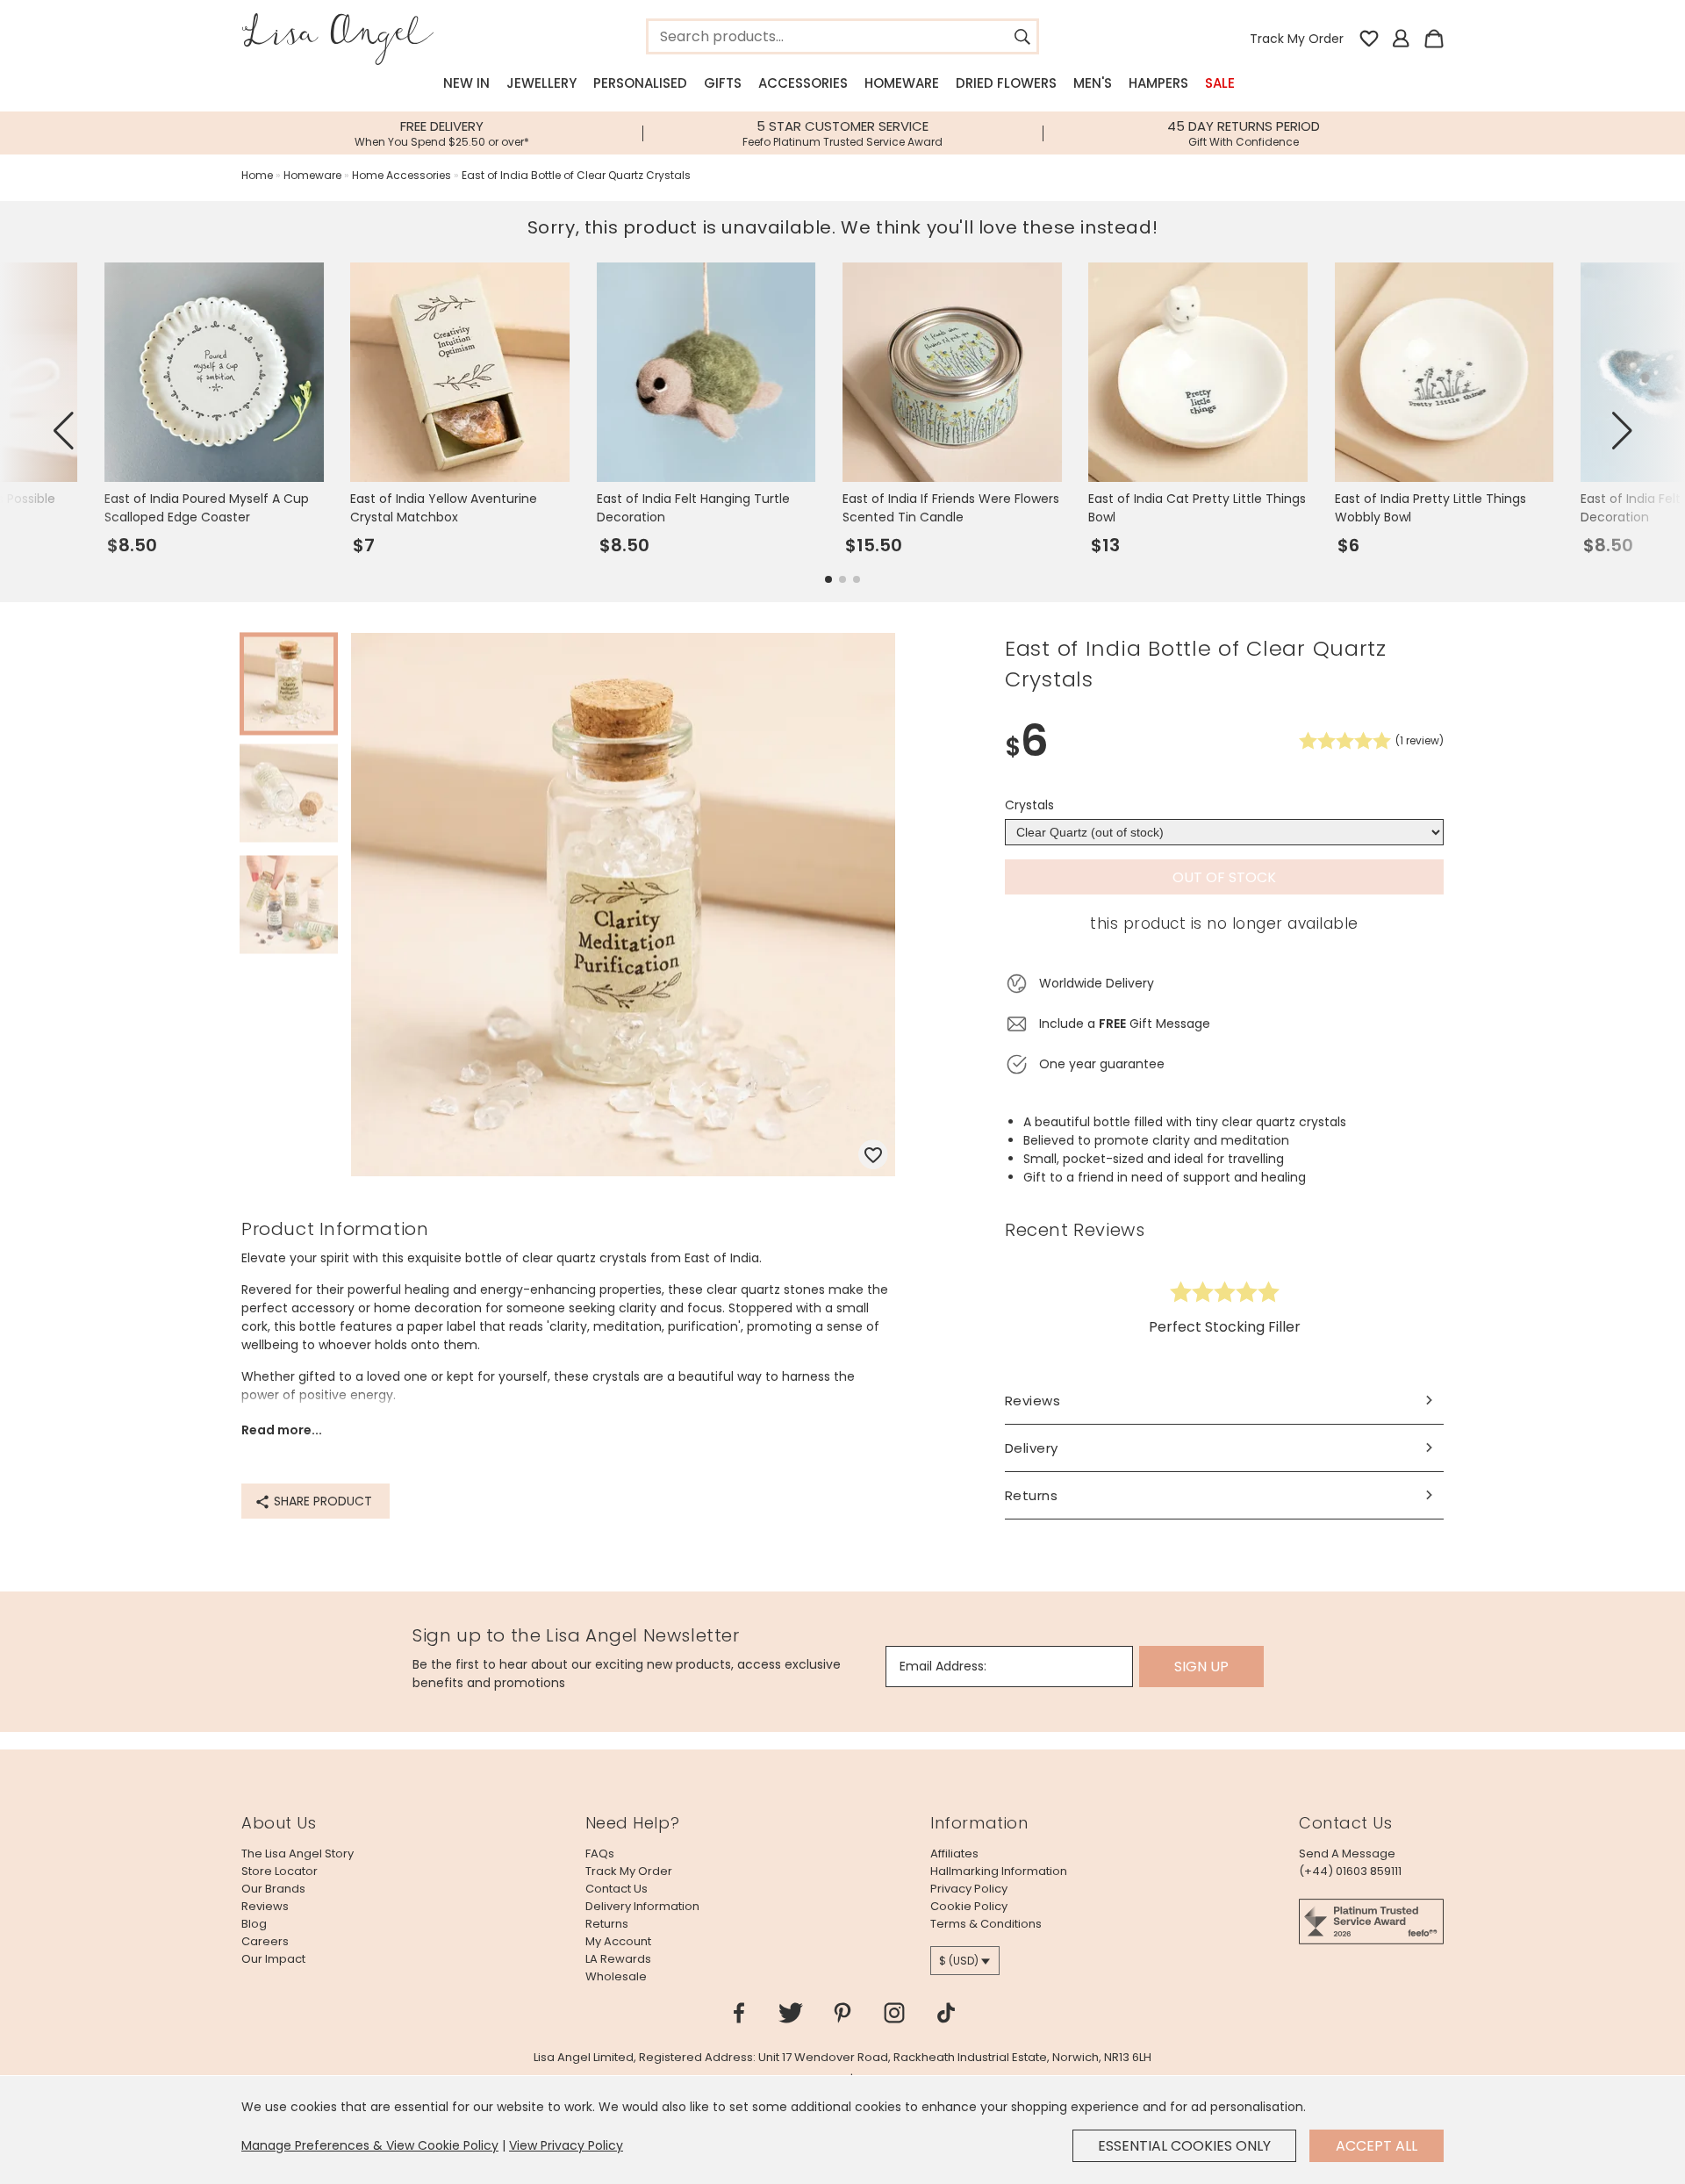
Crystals (1029, 805)
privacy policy (969, 1889)
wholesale (616, 1976)
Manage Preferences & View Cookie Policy (370, 2145)
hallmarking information (999, 1871)
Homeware (902, 83)
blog (254, 1924)
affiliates (954, 1854)
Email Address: (943, 1666)
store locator (280, 1871)
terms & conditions (986, 1924)
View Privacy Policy (566, 2145)
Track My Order (1297, 39)
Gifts (723, 83)
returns (607, 1924)
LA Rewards (618, 1959)
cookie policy (969, 1906)
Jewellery (541, 83)
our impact (273, 1959)
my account (618, 1941)
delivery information (642, 1906)
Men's (1093, 83)
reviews (265, 1906)
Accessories (803, 83)
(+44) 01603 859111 (1350, 1871)
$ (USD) (959, 1961)
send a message (1347, 1854)
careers (265, 1941)
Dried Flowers (1006, 83)
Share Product (321, 1501)
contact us (617, 1889)
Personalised (640, 83)
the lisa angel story (298, 1854)
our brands (273, 1889)
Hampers (1158, 83)
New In (466, 83)
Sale (1220, 83)
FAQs (600, 1854)
